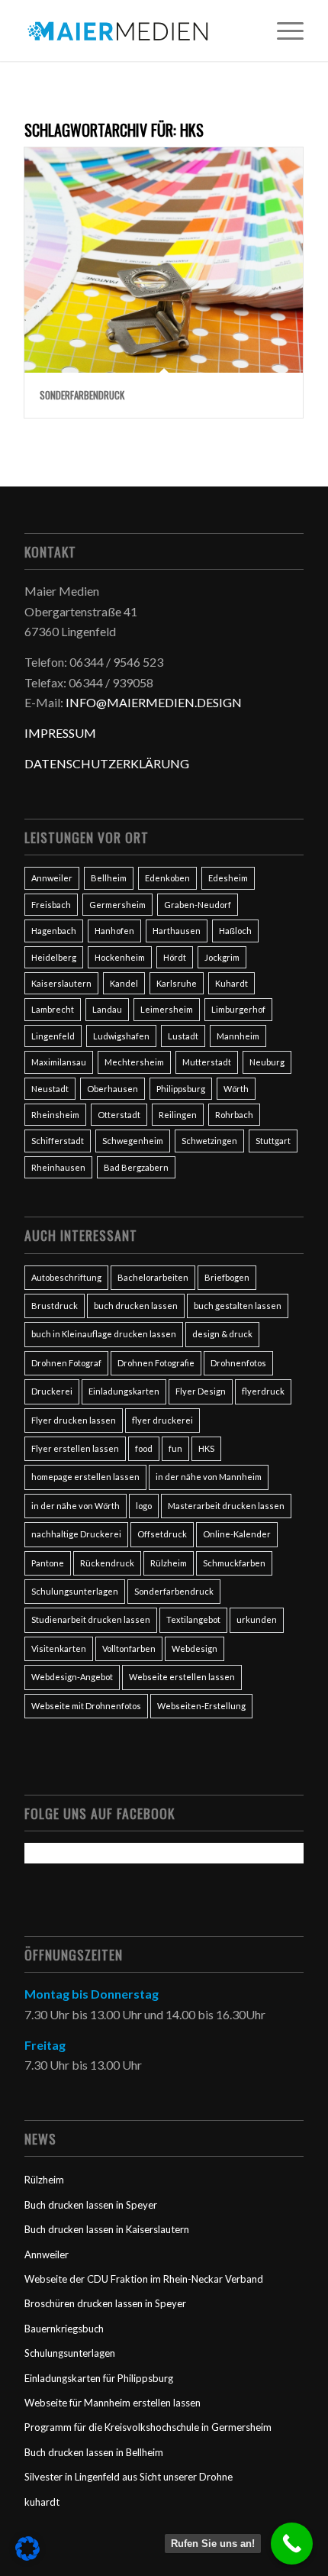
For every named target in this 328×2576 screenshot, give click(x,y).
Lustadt (183, 1036)
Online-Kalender (237, 1534)
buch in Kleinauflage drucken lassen (104, 1334)
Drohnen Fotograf (66, 1363)
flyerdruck (263, 1391)
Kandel (124, 983)
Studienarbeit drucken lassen (91, 1619)
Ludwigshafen (121, 1036)
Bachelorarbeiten (153, 1277)
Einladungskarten (124, 1391)
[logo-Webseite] (136, 31)
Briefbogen (227, 1277)
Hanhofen (114, 931)
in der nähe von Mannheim (209, 1477)
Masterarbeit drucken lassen (226, 1506)
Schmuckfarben (234, 1563)
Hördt (175, 957)
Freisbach (51, 905)
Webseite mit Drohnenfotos (86, 1706)
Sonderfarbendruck (82, 395)
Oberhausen (113, 1089)
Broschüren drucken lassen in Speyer (105, 2303)
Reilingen (178, 1115)
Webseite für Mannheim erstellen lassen (113, 2403)
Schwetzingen (209, 1141)
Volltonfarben (129, 1648)
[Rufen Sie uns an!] (292, 2544)
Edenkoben (167, 878)
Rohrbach (234, 1115)
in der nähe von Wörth (76, 1506)
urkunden (257, 1619)
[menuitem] (283, 31)
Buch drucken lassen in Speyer (91, 2205)
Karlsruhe (177, 983)
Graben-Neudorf (198, 905)
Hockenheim (120, 957)
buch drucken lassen (136, 1306)
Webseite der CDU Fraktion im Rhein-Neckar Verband (144, 2279)
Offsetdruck (162, 1534)
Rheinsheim (55, 1115)
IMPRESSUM (60, 733)
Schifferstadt (58, 1141)
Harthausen (177, 931)
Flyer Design (201, 1391)
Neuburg (267, 1062)
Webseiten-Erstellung (201, 1706)
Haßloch (235, 931)
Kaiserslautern (61, 983)
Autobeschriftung (66, 1277)
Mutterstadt (207, 1062)
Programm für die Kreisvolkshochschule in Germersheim (148, 2427)
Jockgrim (222, 957)
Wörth (236, 1089)
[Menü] (283, 31)
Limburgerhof (238, 1009)
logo (144, 1506)
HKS (206, 1448)
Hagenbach (54, 931)
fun (175, 1448)
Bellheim (109, 878)
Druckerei (52, 1391)
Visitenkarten (59, 1648)
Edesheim (228, 878)
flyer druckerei (162, 1420)
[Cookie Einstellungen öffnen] (27, 2556)
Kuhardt (232, 983)
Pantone (48, 1563)
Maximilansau (59, 1062)
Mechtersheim (134, 1062)
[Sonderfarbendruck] (164, 260)
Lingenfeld (53, 1036)
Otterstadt (119, 1115)
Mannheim (238, 1036)
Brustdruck (55, 1306)
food (144, 1448)
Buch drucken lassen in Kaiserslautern (107, 2229)
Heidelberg (54, 957)
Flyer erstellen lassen (75, 1448)
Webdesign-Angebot (72, 1677)
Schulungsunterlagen (75, 1591)
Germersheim (117, 905)
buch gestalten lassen (238, 1306)
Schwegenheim (133, 1141)
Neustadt (50, 1089)
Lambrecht (53, 1009)
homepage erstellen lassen (85, 1477)
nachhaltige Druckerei (76, 1534)
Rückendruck (107, 1563)
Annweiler (52, 878)
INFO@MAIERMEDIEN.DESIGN (154, 702)
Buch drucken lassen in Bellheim (94, 2452)
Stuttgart (273, 1141)
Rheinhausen (58, 1167)
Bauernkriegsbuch (64, 2329)
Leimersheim (167, 1009)
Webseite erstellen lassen (182, 1677)
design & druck (222, 1334)
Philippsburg (181, 1089)
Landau (107, 1009)
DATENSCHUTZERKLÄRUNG (107, 763)
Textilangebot (193, 1619)
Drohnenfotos (238, 1363)
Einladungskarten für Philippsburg (99, 2378)
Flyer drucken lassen (74, 1420)
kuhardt (42, 2502)
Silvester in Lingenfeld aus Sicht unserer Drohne (129, 2477)
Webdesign (195, 1648)
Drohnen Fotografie (156, 1363)
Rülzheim (169, 1563)
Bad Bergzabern (136, 1167)
